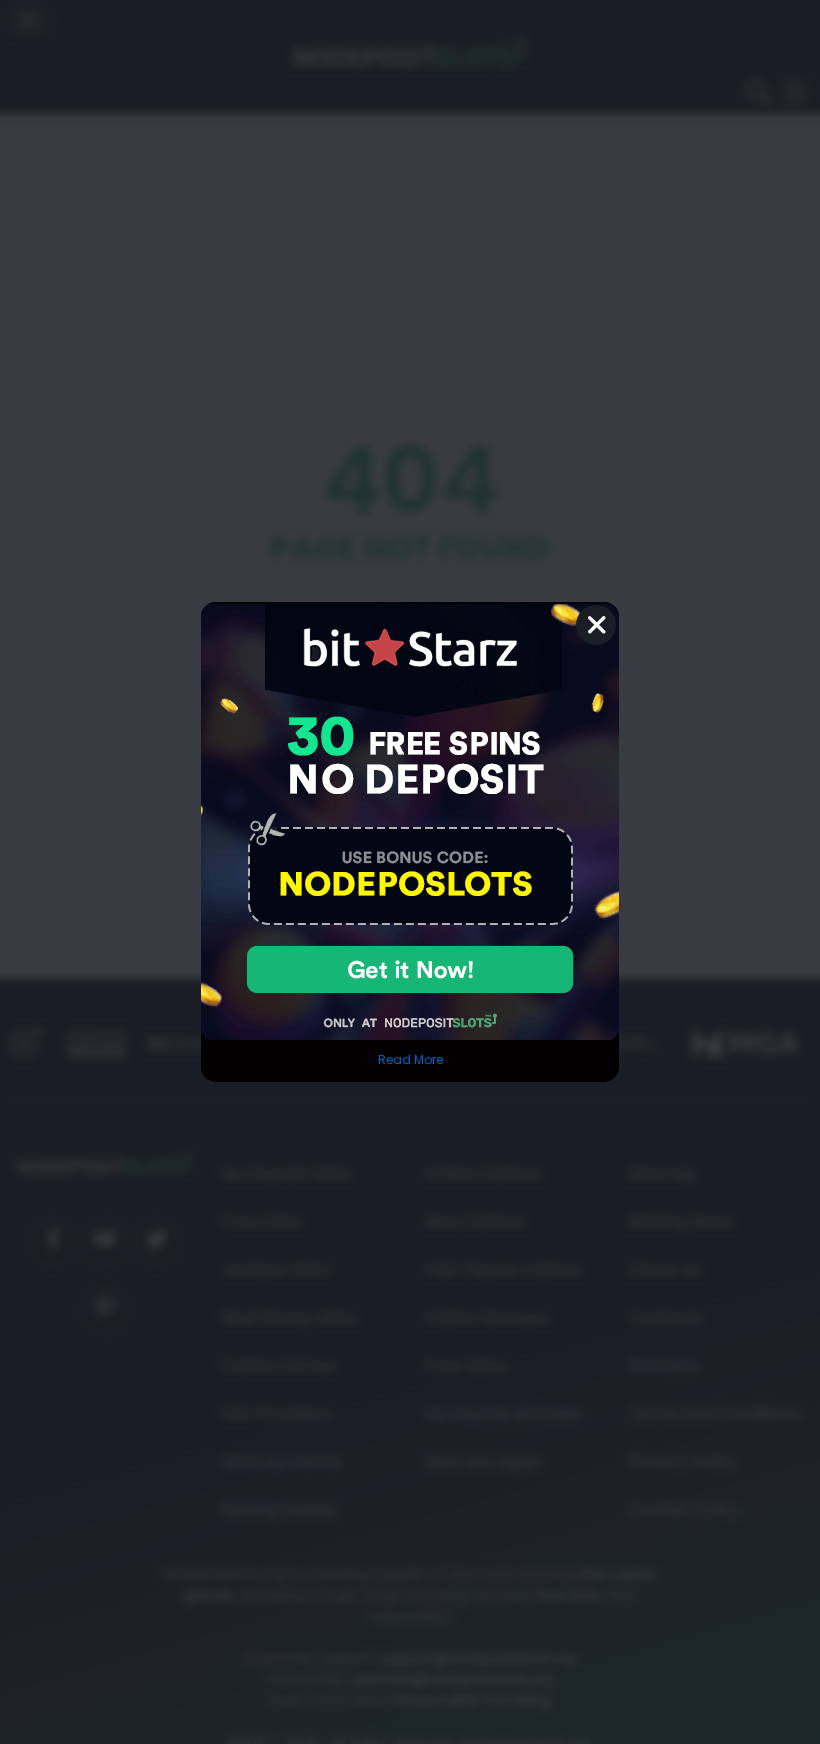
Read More (410, 1059)
